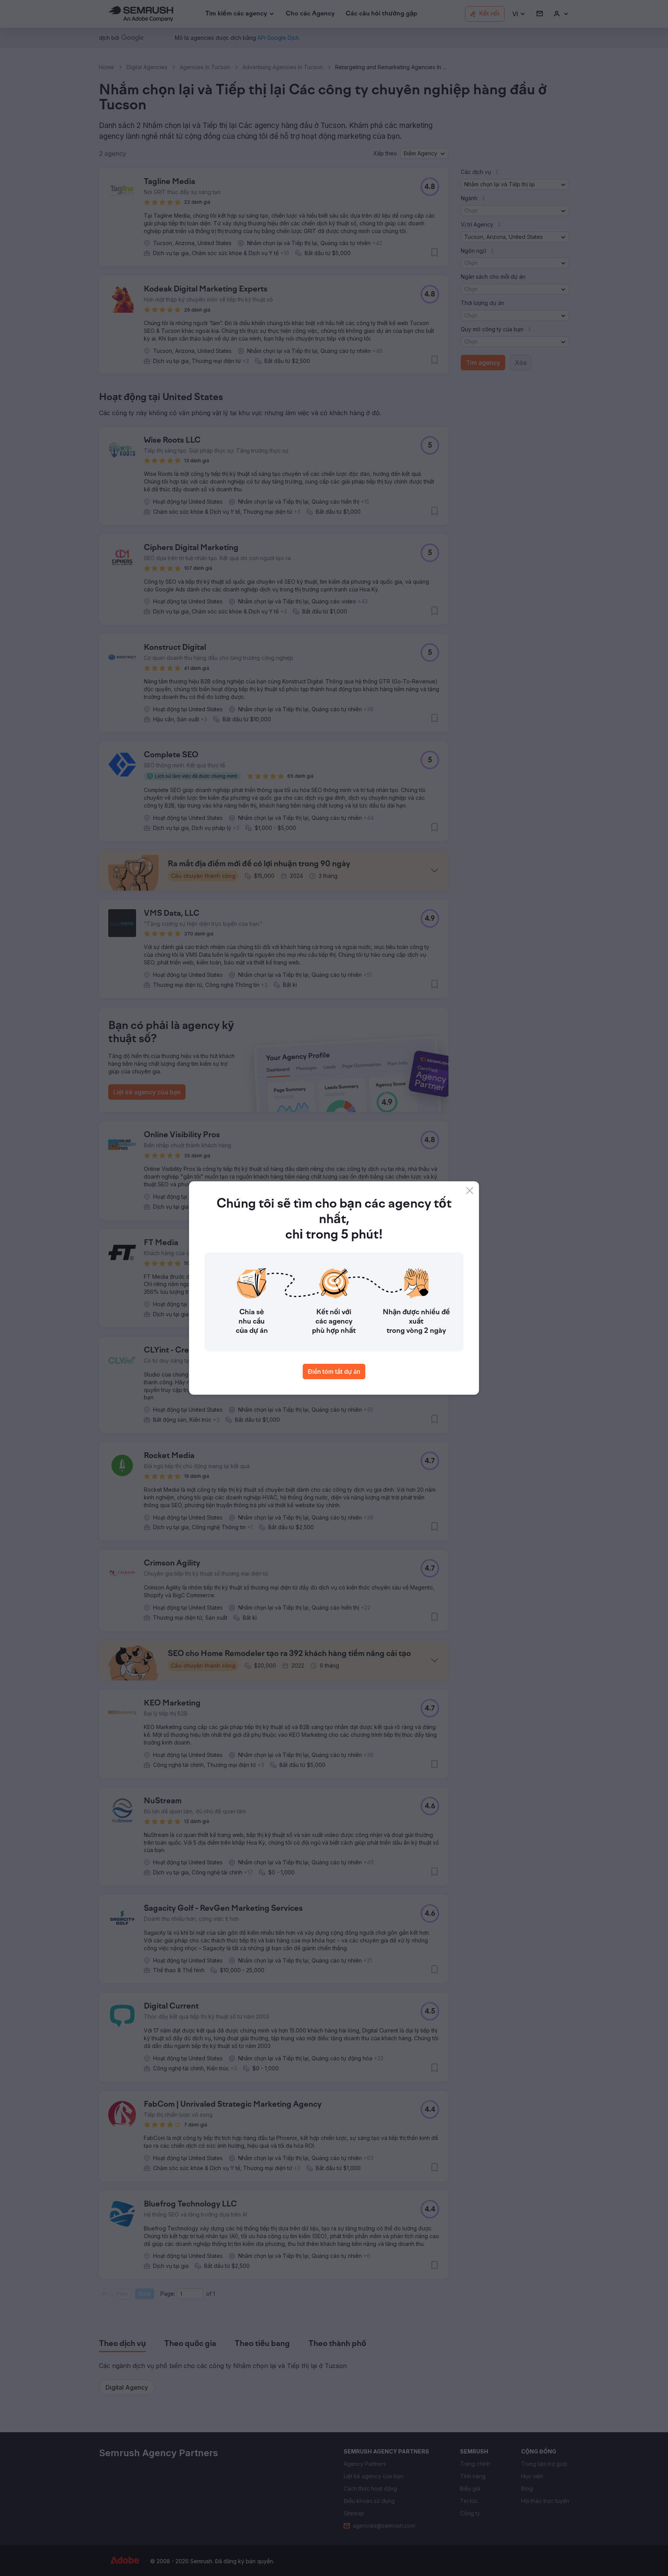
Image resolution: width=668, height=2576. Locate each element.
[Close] (470, 1191)
